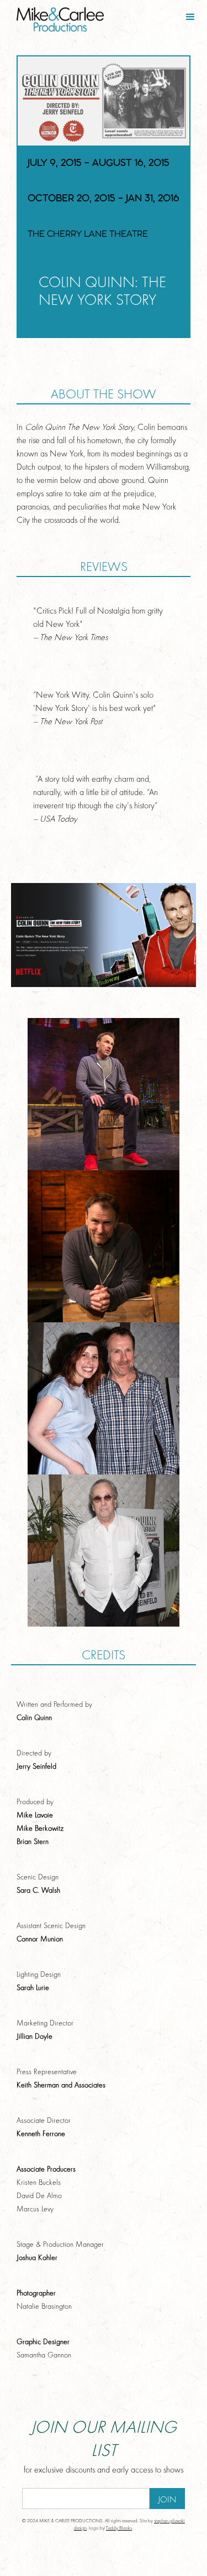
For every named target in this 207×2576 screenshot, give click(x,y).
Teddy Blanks (119, 2528)
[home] (52, 16)
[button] (190, 17)
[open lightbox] (104, 1094)
